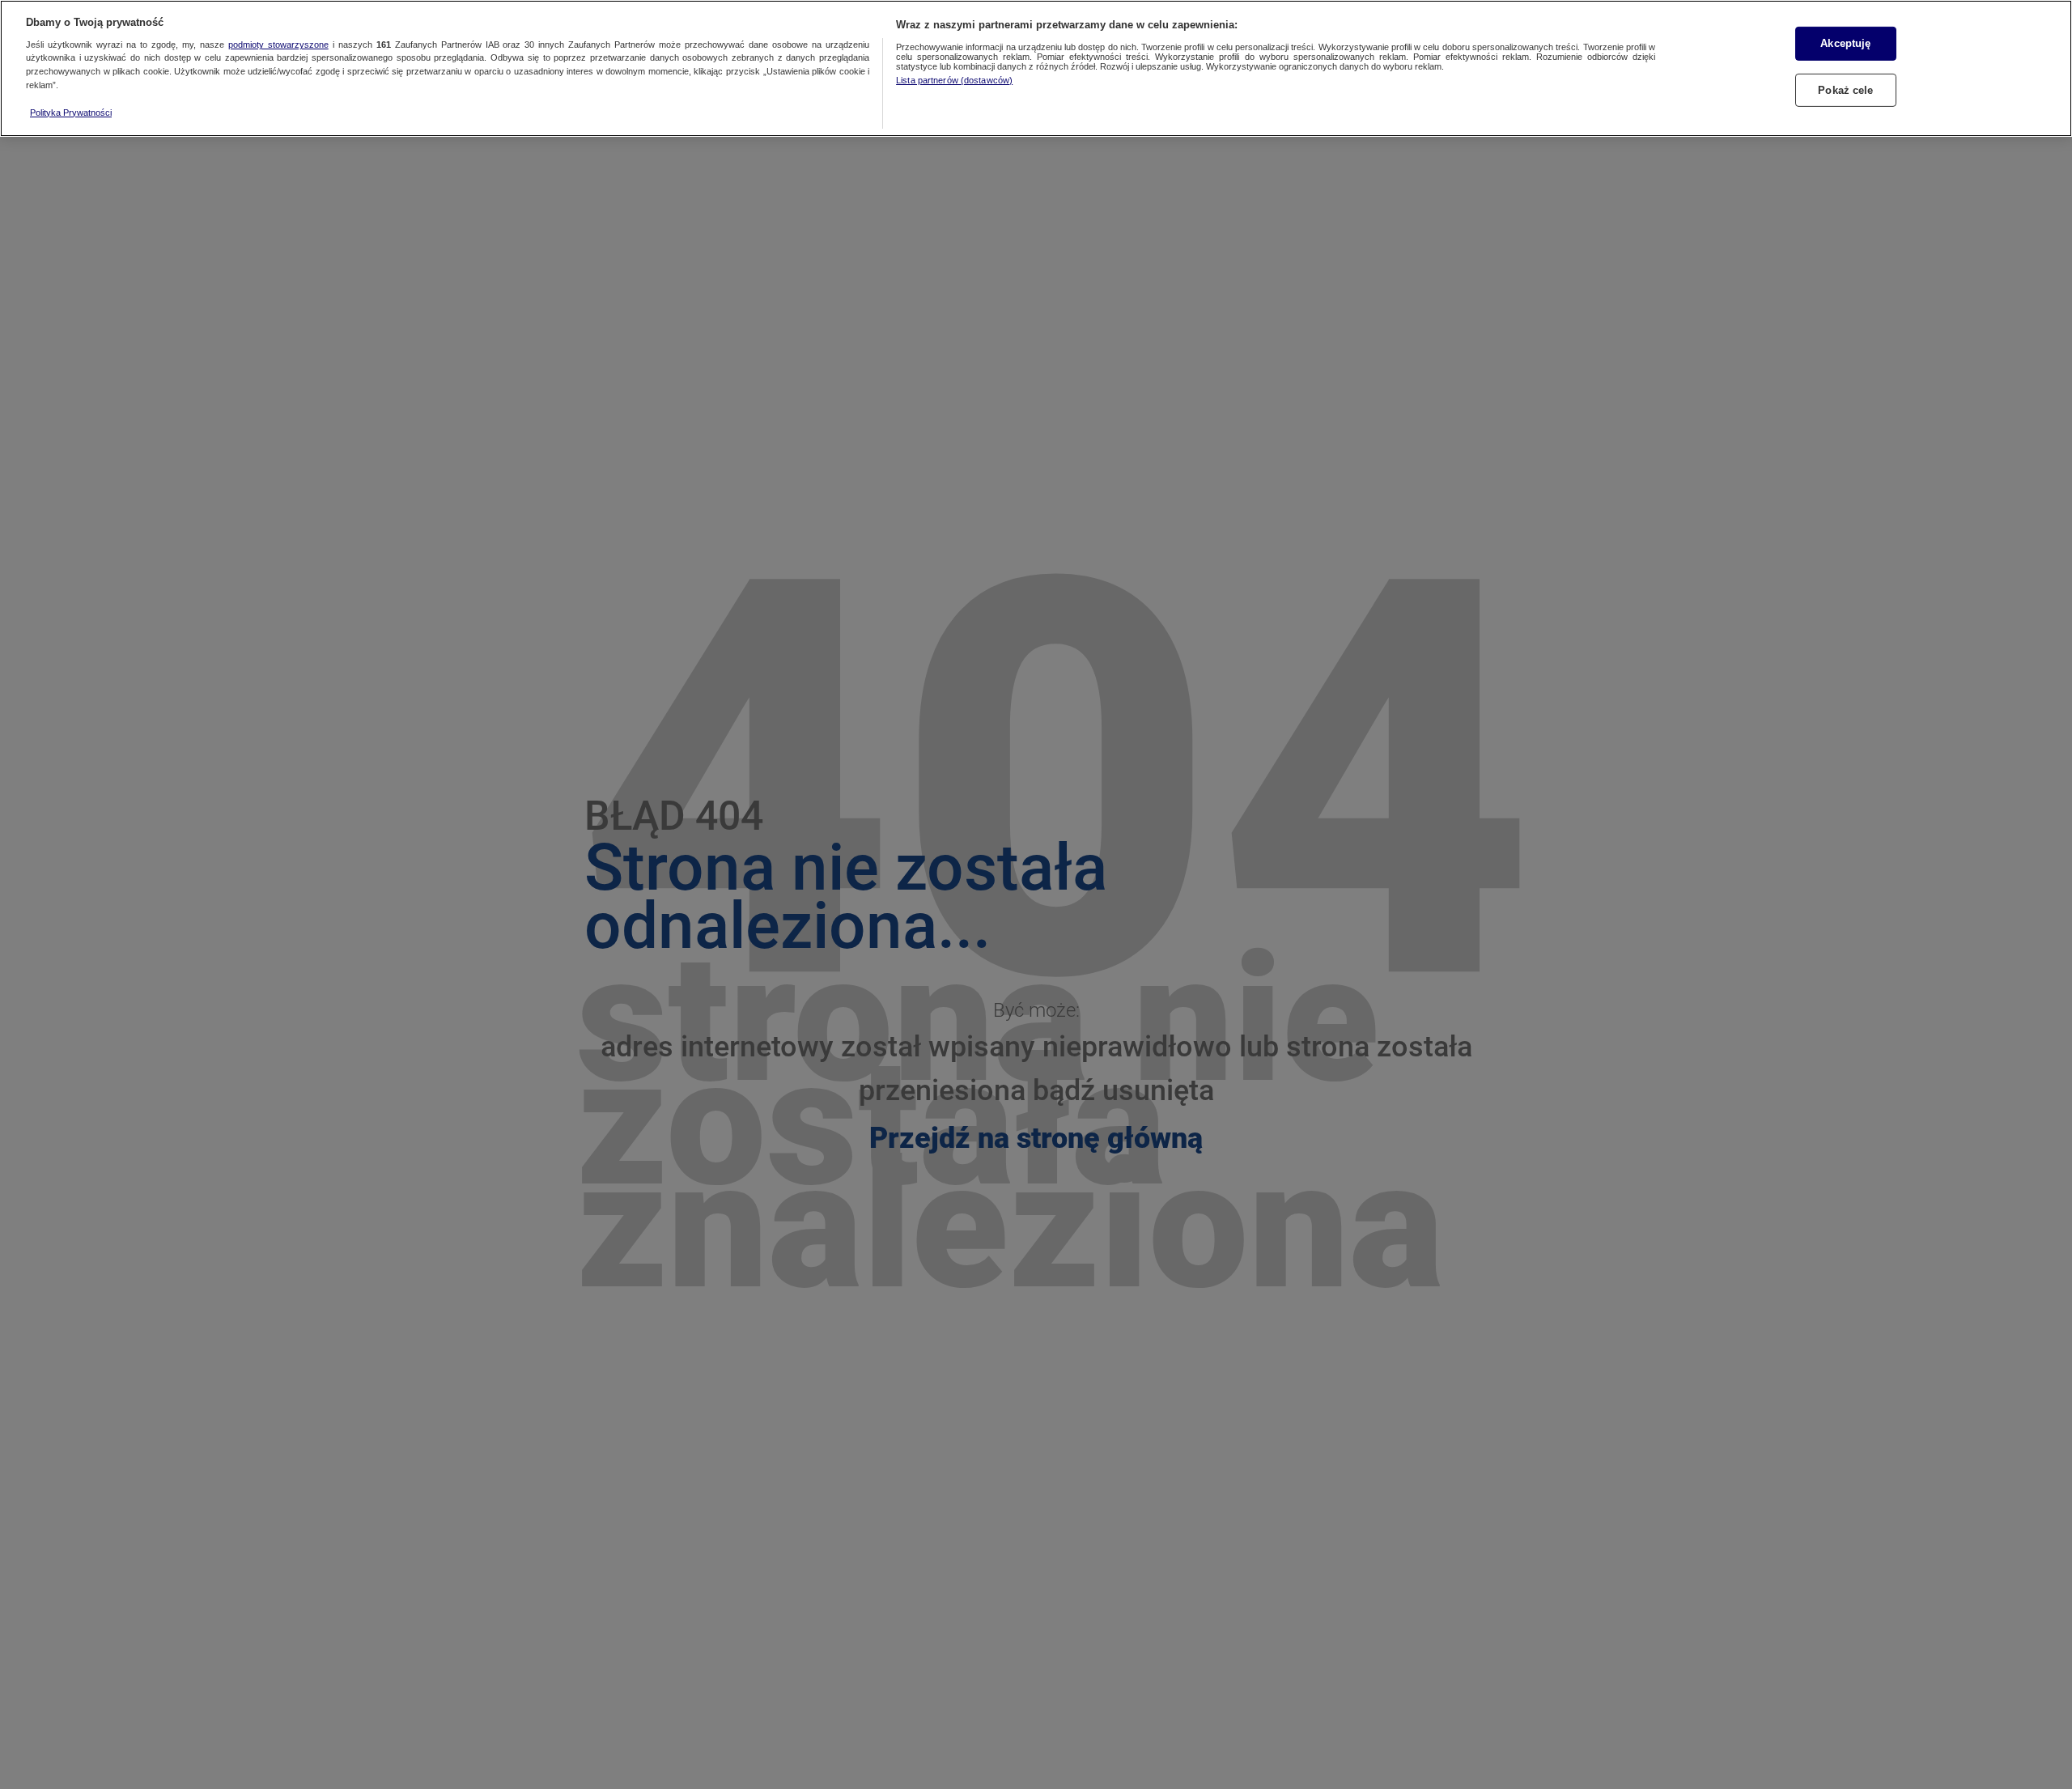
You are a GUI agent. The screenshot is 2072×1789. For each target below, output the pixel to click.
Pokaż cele (1845, 90)
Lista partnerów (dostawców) (954, 80)
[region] (1036, 68)
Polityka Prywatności (71, 113)
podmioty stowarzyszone (278, 45)
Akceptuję (1845, 43)
